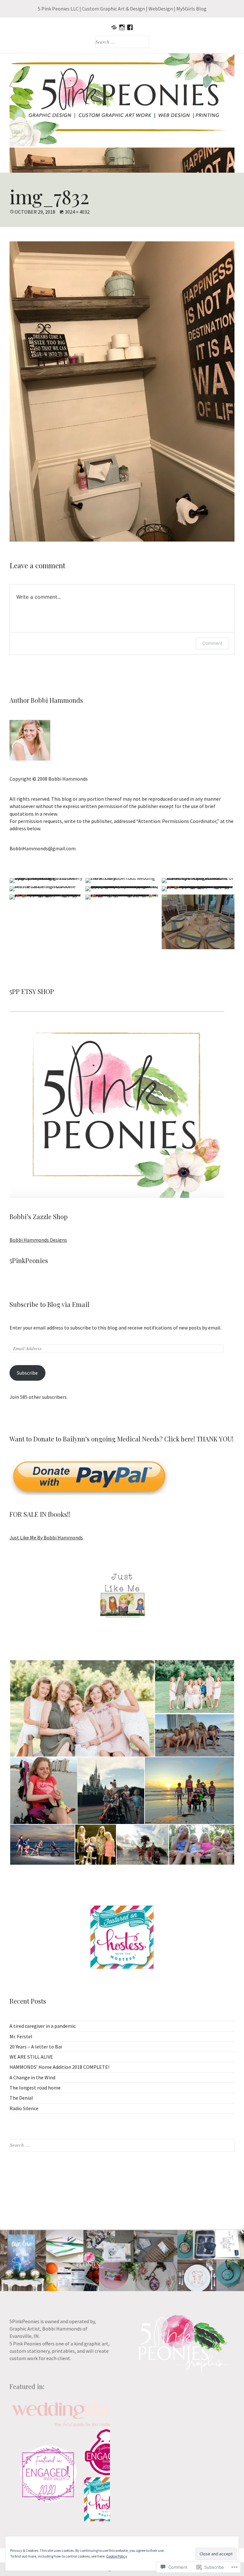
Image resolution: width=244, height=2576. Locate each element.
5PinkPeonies (29, 1260)
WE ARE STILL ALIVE (31, 2057)
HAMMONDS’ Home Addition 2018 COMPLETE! (59, 2067)
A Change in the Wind (32, 2077)
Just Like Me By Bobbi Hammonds (46, 1537)
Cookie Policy (117, 2556)
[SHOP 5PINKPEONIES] (114, 27)
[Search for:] (122, 2145)
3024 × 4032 (77, 212)
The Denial (21, 2098)
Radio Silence (24, 2108)
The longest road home (35, 2088)
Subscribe (27, 1373)
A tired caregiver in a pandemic (43, 2026)
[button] (82, 1708)
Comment (212, 643)
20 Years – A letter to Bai (36, 2047)
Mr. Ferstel (21, 2036)
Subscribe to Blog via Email (49, 1304)
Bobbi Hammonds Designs (38, 1240)
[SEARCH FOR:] (122, 42)
